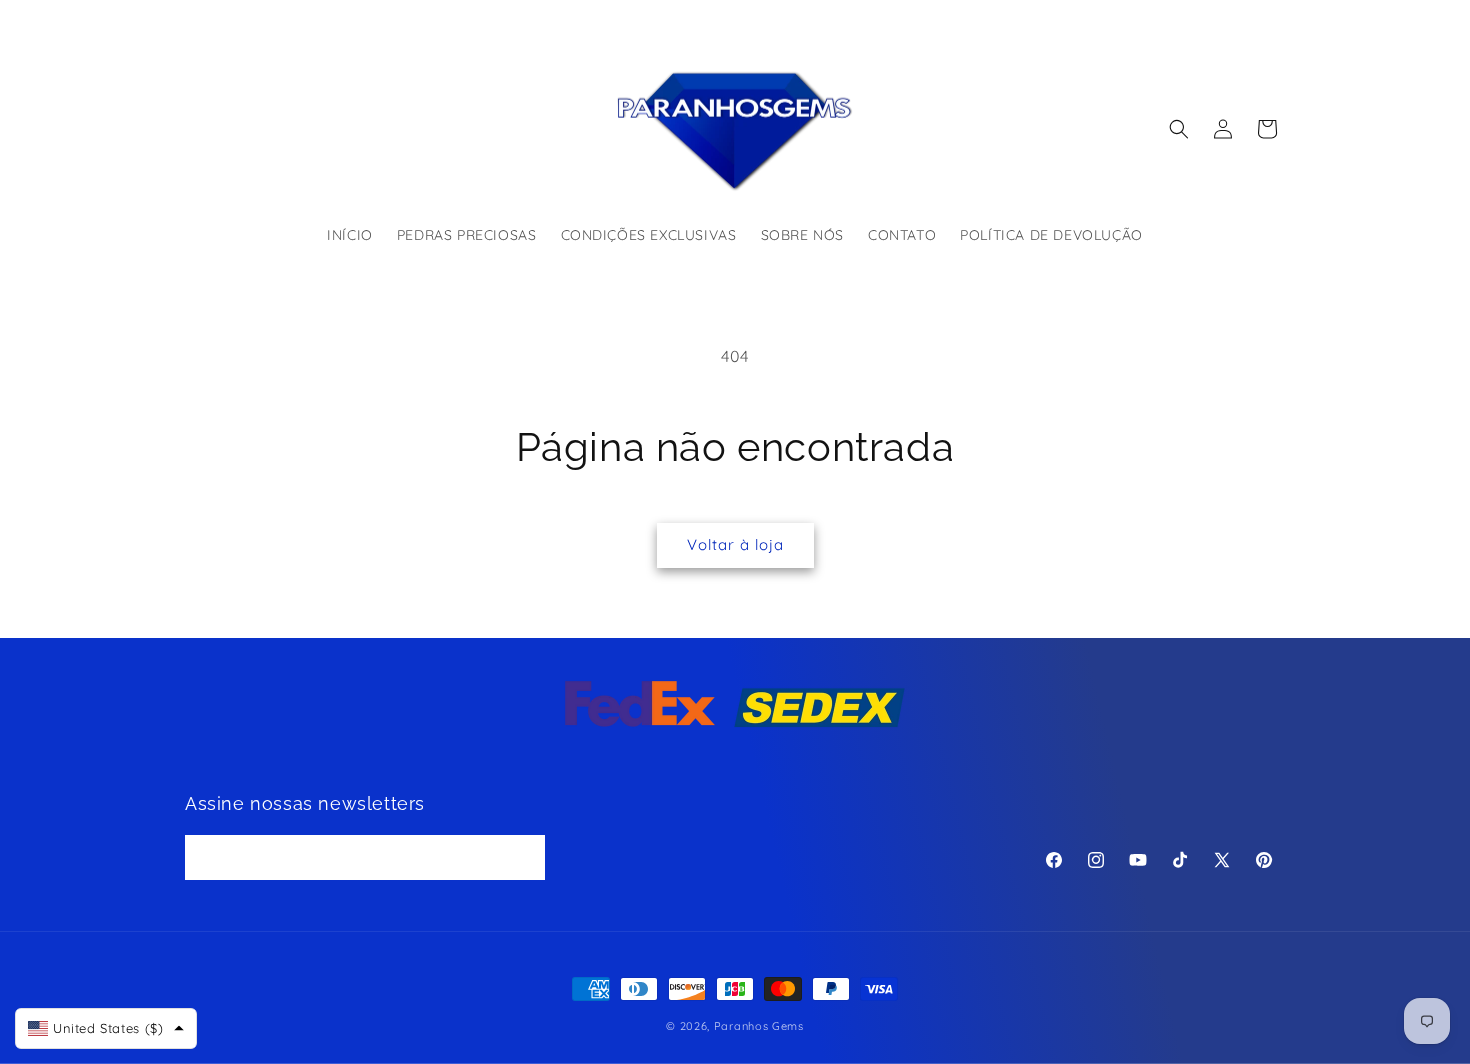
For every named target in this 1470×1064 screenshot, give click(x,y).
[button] (1179, 129)
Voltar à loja (735, 544)
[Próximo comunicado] (948, 19)
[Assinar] (523, 858)
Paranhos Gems (759, 1026)
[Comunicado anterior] (522, 19)
